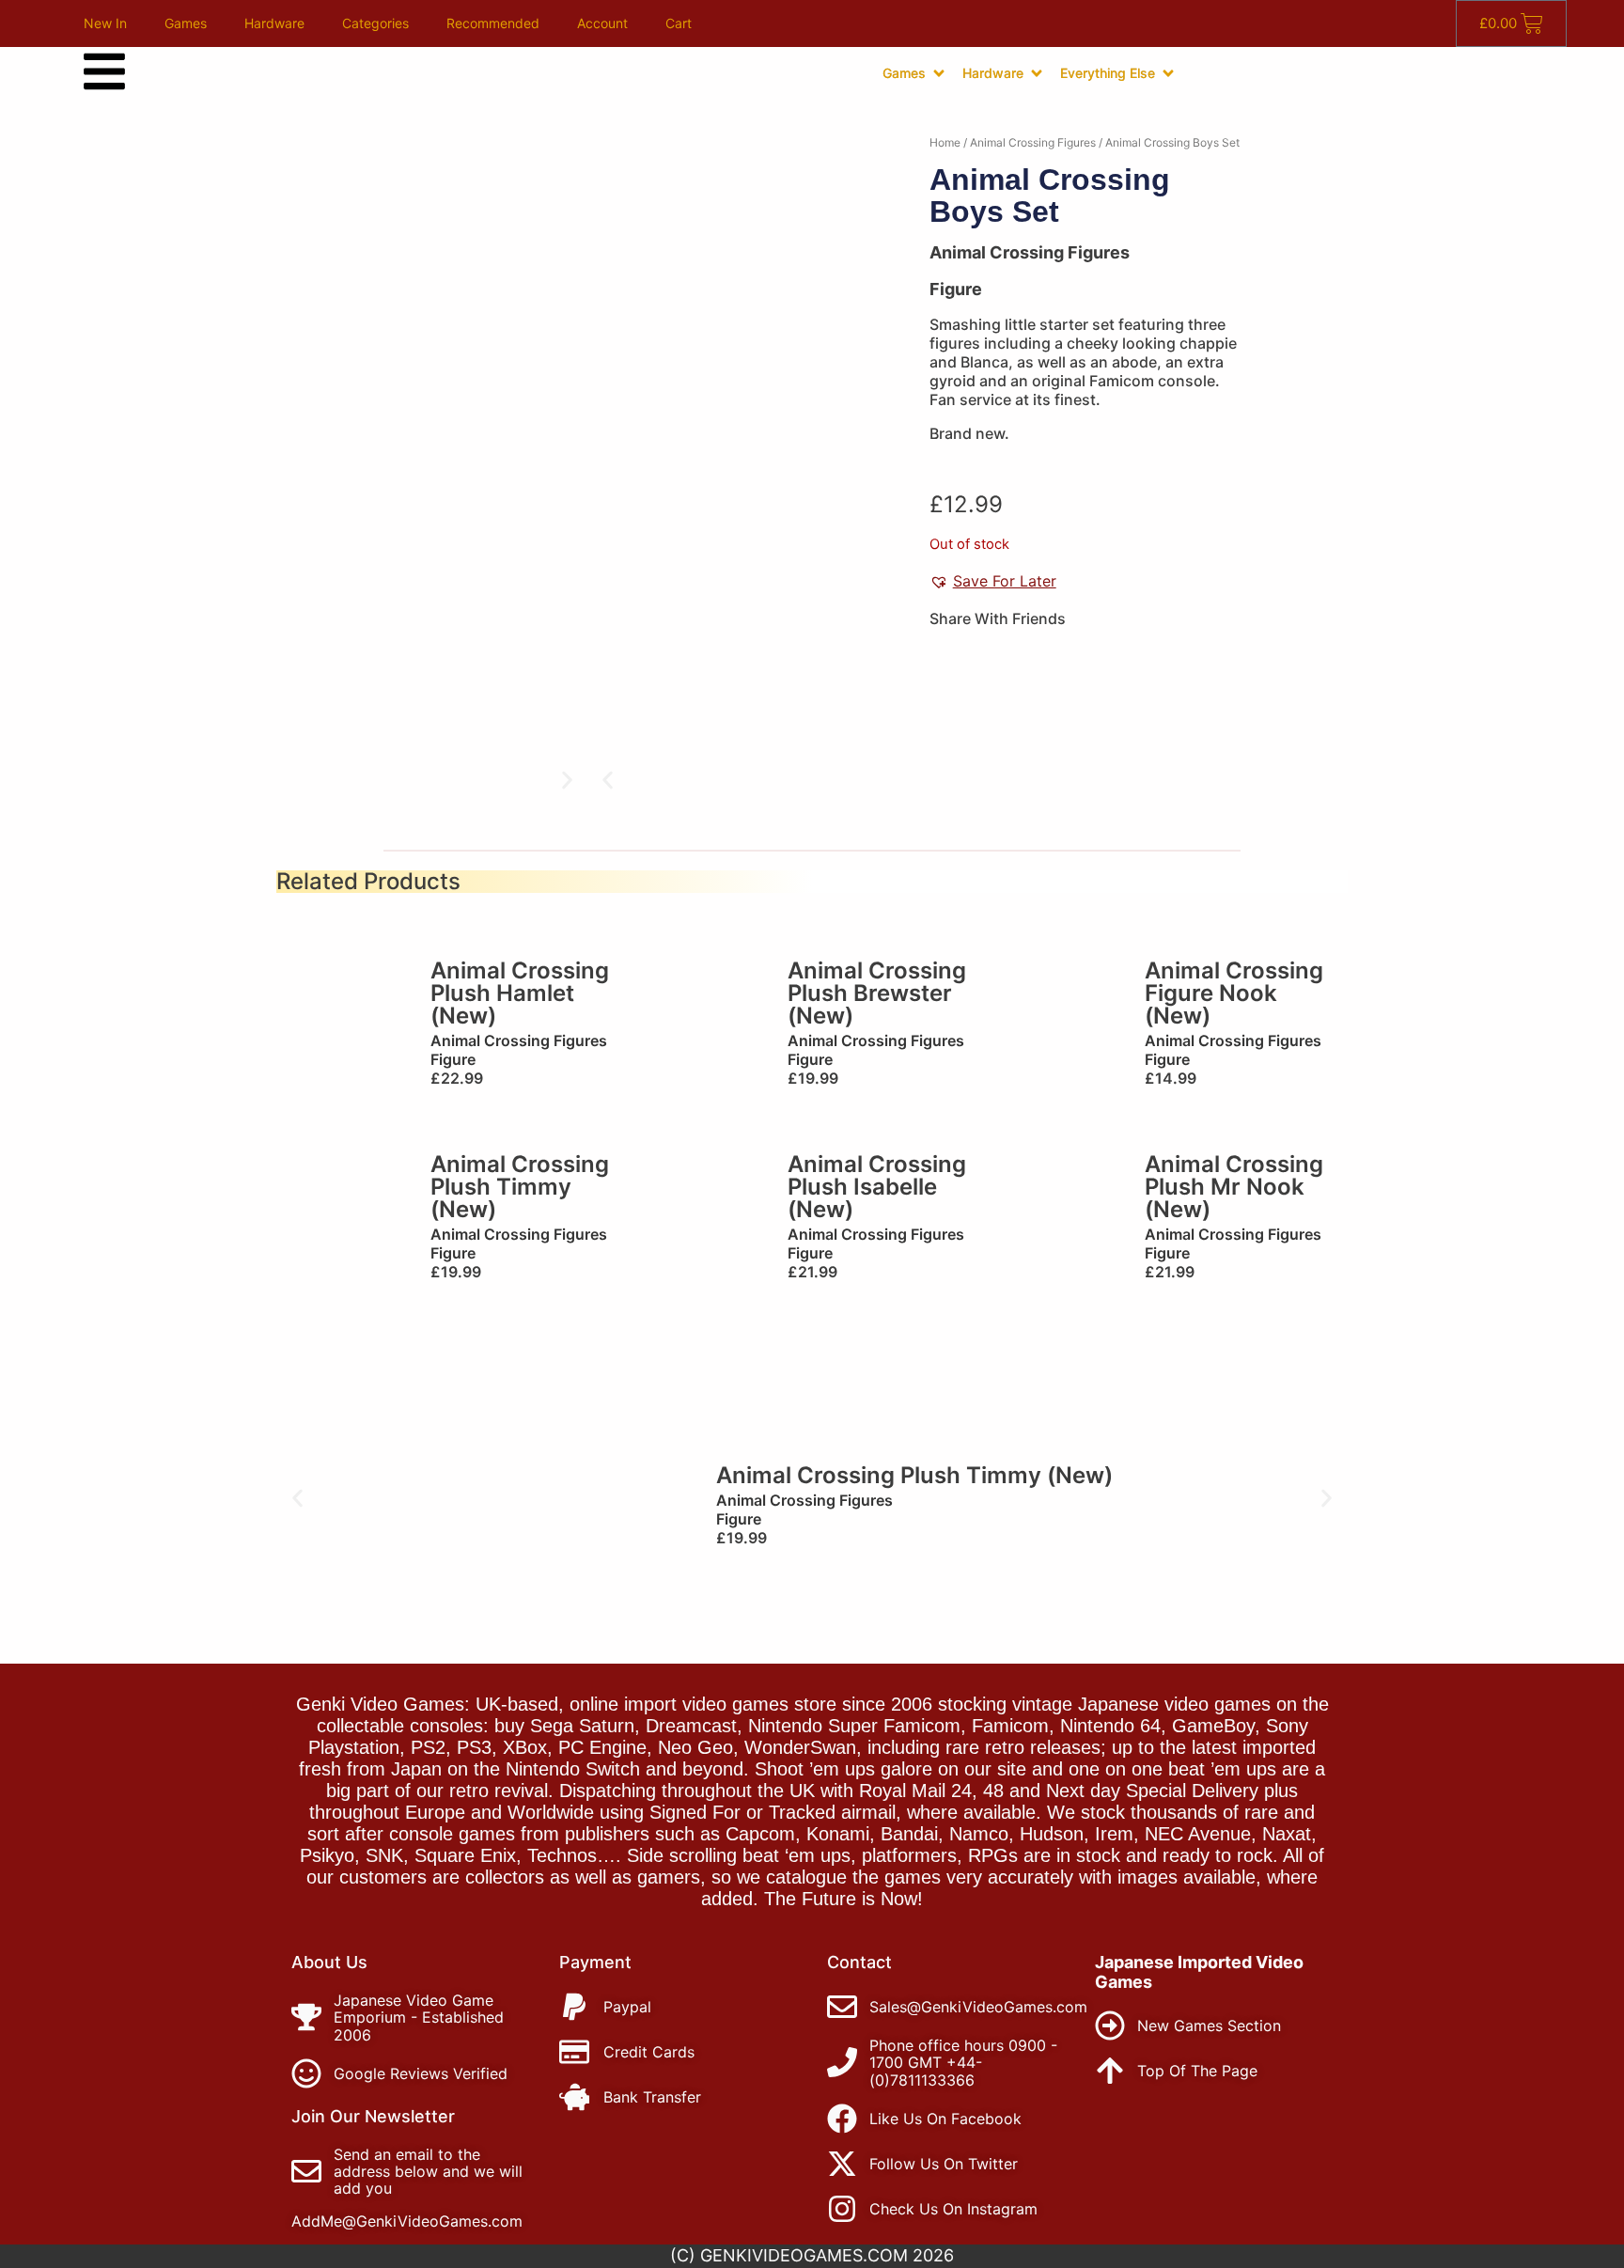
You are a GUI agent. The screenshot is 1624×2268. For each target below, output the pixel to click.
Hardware (274, 23)
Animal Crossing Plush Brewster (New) (877, 993)
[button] (608, 781)
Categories (375, 23)
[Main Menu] (104, 71)
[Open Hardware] (1037, 73)
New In (105, 23)
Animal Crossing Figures (1033, 142)
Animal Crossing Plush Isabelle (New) (877, 1187)
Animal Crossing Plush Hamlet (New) (520, 993)
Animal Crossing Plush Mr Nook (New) (1234, 1187)
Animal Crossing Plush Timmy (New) (520, 1187)
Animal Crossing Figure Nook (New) (1234, 993)
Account (602, 23)
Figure (956, 289)
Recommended (493, 23)
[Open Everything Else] (1168, 73)
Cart (679, 23)
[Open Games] (939, 73)
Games (186, 23)
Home (945, 142)
